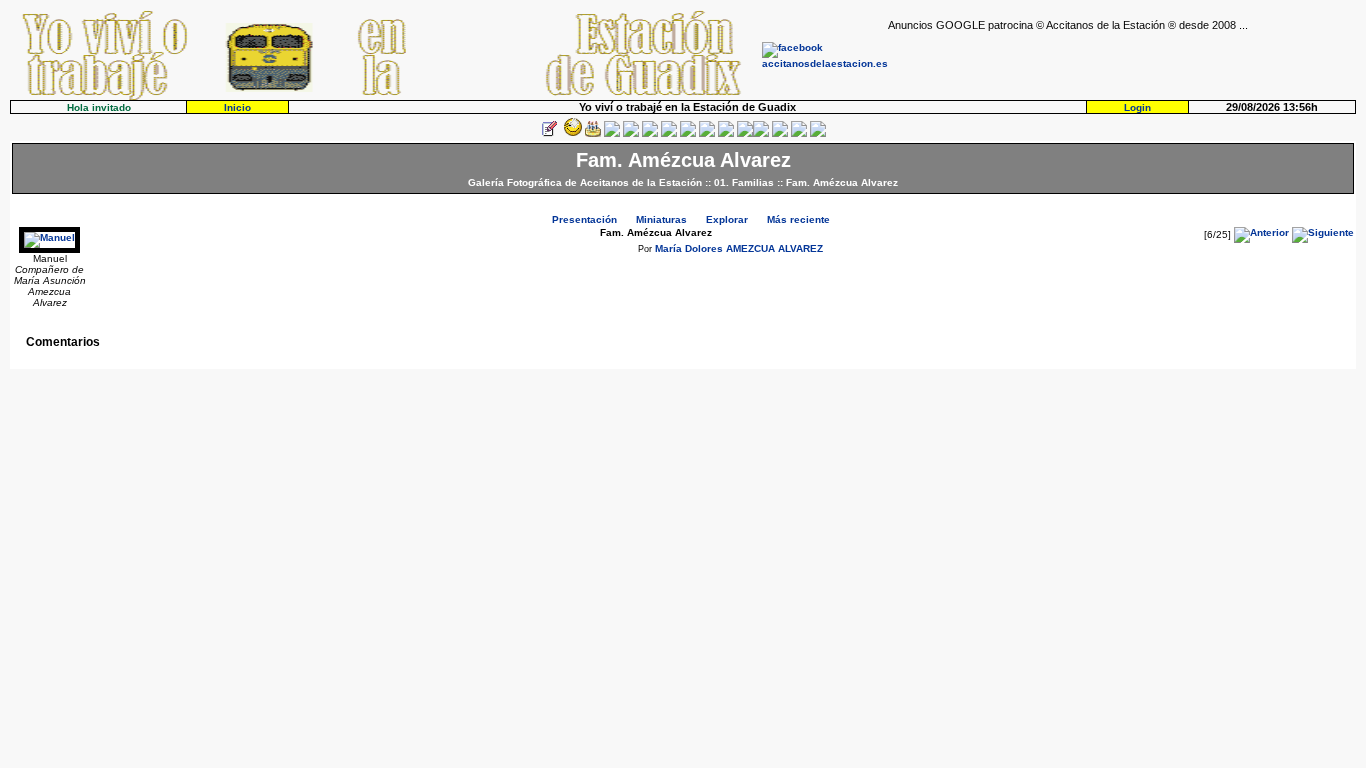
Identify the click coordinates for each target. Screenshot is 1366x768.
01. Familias (744, 182)
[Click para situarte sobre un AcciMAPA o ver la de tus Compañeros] (631, 133)
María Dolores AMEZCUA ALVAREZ (739, 248)
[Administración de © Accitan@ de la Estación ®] (818, 133)
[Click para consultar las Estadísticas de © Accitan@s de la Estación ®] (669, 133)
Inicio (237, 107)
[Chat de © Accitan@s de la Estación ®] (761, 133)
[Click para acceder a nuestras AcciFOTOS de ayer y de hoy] (571, 133)
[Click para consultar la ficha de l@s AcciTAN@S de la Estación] (612, 133)
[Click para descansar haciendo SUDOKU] (650, 133)
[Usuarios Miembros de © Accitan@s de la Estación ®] (726, 133)
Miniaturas (661, 219)
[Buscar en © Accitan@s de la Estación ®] (688, 133)
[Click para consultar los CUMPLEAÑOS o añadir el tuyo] (593, 133)
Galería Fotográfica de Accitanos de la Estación (585, 182)
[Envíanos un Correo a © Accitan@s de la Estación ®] (780, 133)
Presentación (584, 219)
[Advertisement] (1122, 61)
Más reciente (798, 219)
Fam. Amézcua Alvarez (842, 182)
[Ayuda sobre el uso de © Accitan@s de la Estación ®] (745, 133)
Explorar (727, 219)
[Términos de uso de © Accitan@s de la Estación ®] (799, 133)
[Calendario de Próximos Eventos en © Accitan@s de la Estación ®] (707, 133)
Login (1137, 107)
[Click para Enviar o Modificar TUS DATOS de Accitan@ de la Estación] (549, 133)
